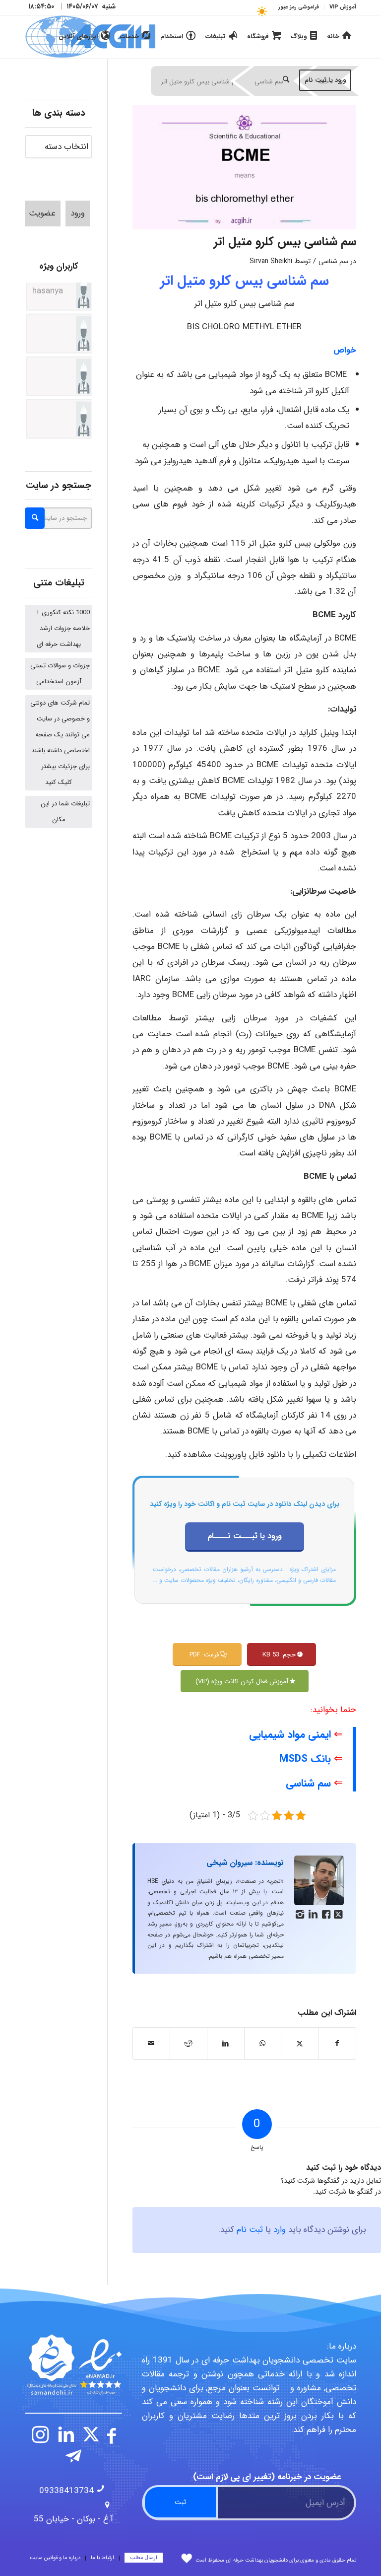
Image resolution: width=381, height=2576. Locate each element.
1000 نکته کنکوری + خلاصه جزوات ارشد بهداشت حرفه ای (63, 628)
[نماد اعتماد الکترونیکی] (73, 2364)
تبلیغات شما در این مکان (65, 812)
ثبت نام (250, 2230)
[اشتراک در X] (300, 2043)
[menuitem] (340, 7)
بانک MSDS (305, 1759)
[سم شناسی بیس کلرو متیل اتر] (244, 167)
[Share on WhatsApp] (263, 2043)
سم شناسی (333, 261)
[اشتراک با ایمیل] (151, 2043)
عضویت (42, 213)
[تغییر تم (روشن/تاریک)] (262, 11)
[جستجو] (286, 80)
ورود (78, 213)
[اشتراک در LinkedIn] (226, 2043)
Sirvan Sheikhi (271, 261)
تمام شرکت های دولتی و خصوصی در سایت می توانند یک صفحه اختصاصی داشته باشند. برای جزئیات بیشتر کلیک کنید (60, 743)
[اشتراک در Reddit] (189, 2043)
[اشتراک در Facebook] (337, 2043)
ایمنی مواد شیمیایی (290, 1735)
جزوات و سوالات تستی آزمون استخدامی (60, 674)
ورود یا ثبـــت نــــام (245, 1536)
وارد (280, 2230)
